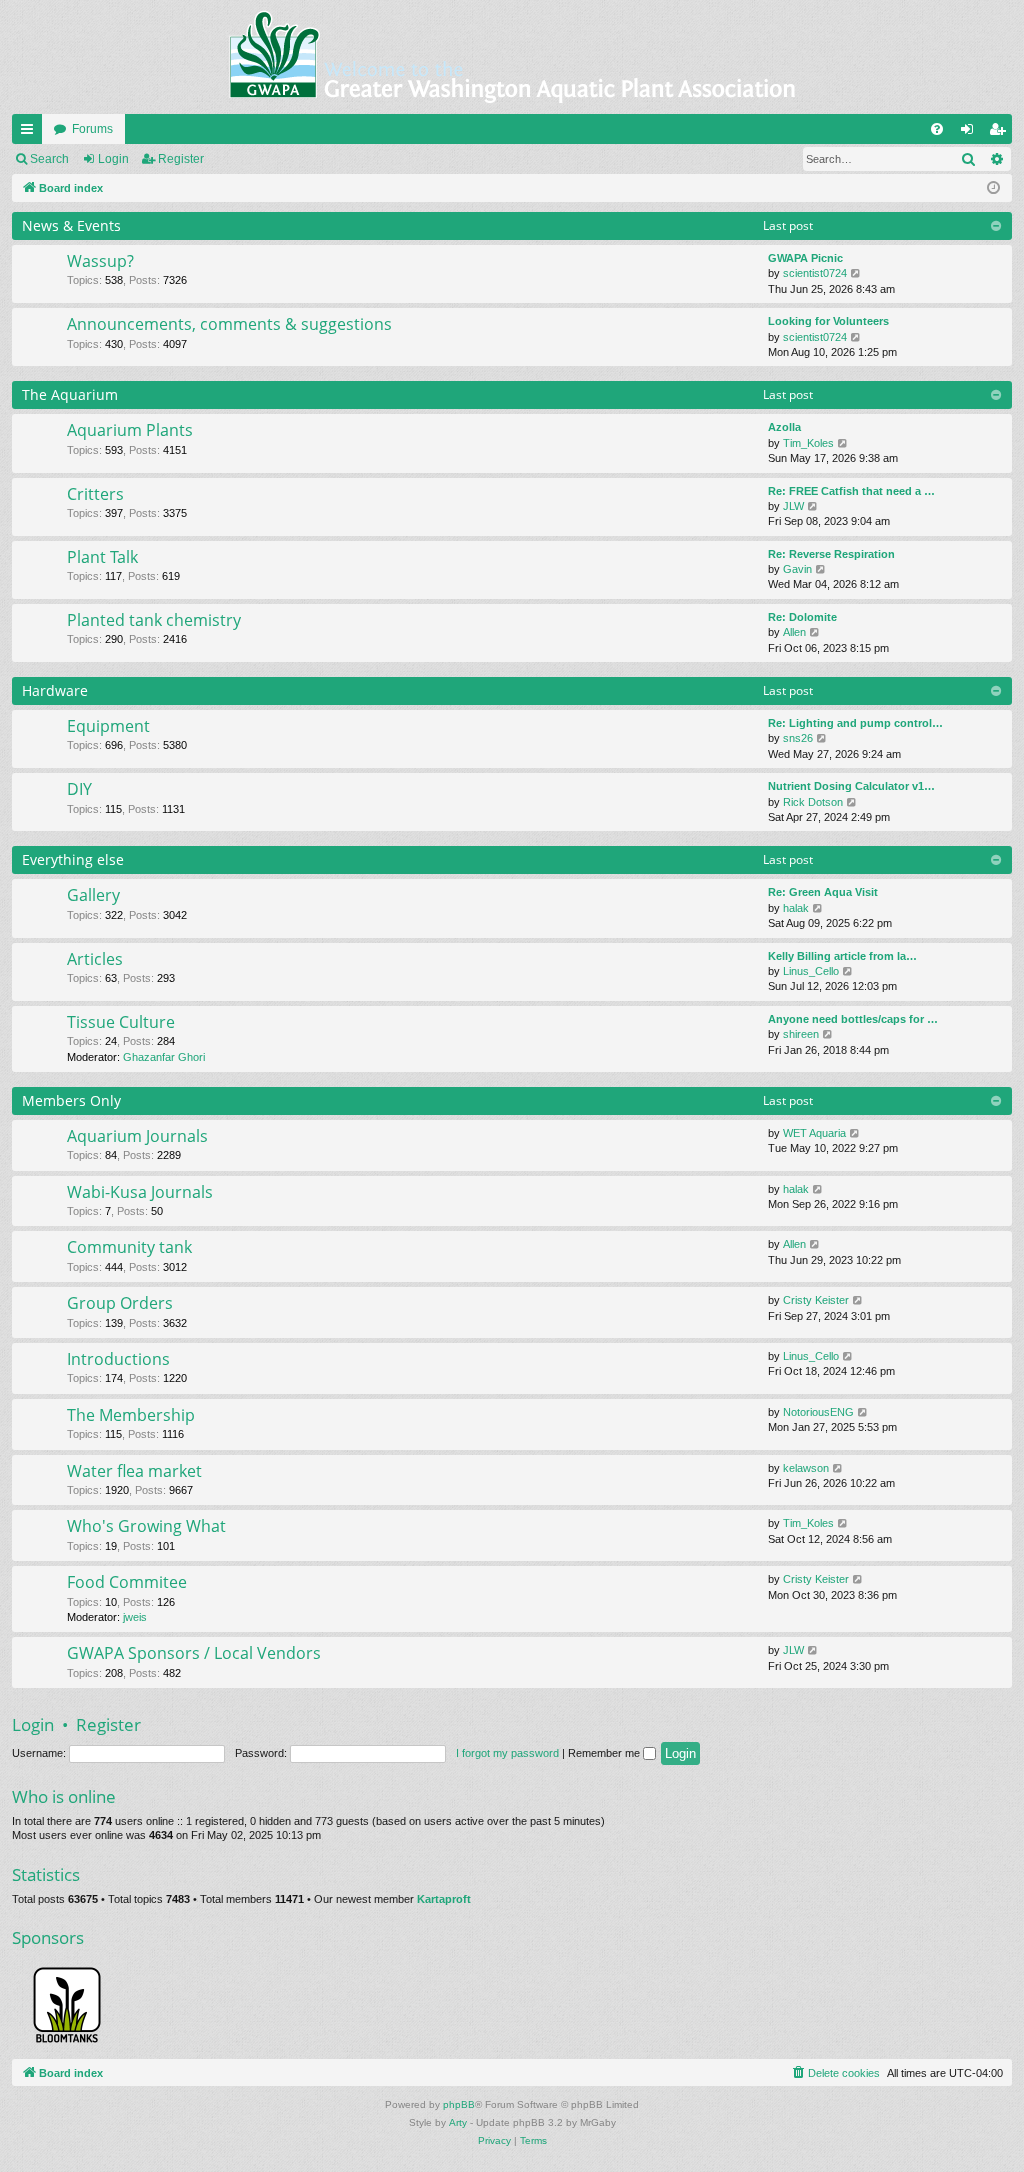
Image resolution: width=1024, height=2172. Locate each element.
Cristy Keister (816, 1300)
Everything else (73, 859)
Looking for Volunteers (828, 321)
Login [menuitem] (971, 133)
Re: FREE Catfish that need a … (851, 491)
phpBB (459, 2104)
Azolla (784, 427)
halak (796, 908)
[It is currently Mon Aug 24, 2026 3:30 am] (993, 188)
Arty (458, 2122)
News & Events (71, 225)
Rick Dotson (813, 802)
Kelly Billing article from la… (842, 956)
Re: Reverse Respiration (831, 554)
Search (49, 159)
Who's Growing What (146, 1526)
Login (113, 159)
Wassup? (100, 261)
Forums (92, 129)
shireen (801, 1034)
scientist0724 (815, 273)
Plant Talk (102, 557)
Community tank (129, 1247)
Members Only (71, 1100)
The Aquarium (70, 394)
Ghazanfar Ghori (164, 1057)
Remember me (605, 1753)
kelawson (806, 1468)
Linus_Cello (811, 971)
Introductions (118, 1359)
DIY (79, 789)
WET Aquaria (814, 1133)
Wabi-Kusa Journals (140, 1192)
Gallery (93, 895)
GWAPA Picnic (805, 258)
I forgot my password (507, 1753)
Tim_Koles (808, 443)
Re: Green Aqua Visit (823, 892)
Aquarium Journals (137, 1136)
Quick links (31, 133)
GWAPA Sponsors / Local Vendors (194, 1653)
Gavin (797, 569)
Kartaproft (444, 1899)
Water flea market (134, 1471)
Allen (794, 632)
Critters (95, 494)
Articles (95, 959)
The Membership (131, 1415)
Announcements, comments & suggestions (229, 324)
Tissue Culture (121, 1022)
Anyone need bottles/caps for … (853, 1019)
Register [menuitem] (1001, 133)
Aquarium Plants (130, 430)
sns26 (798, 738)
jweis (135, 1617)
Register (181, 159)
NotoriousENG (818, 1412)
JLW (793, 506)
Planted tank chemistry (154, 620)
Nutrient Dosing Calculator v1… (851, 786)
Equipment (108, 726)
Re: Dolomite (802, 617)
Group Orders (120, 1303)
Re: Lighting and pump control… (855, 723)
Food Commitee (127, 1582)
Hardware (55, 690)
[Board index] (512, 57)
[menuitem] (937, 129)
